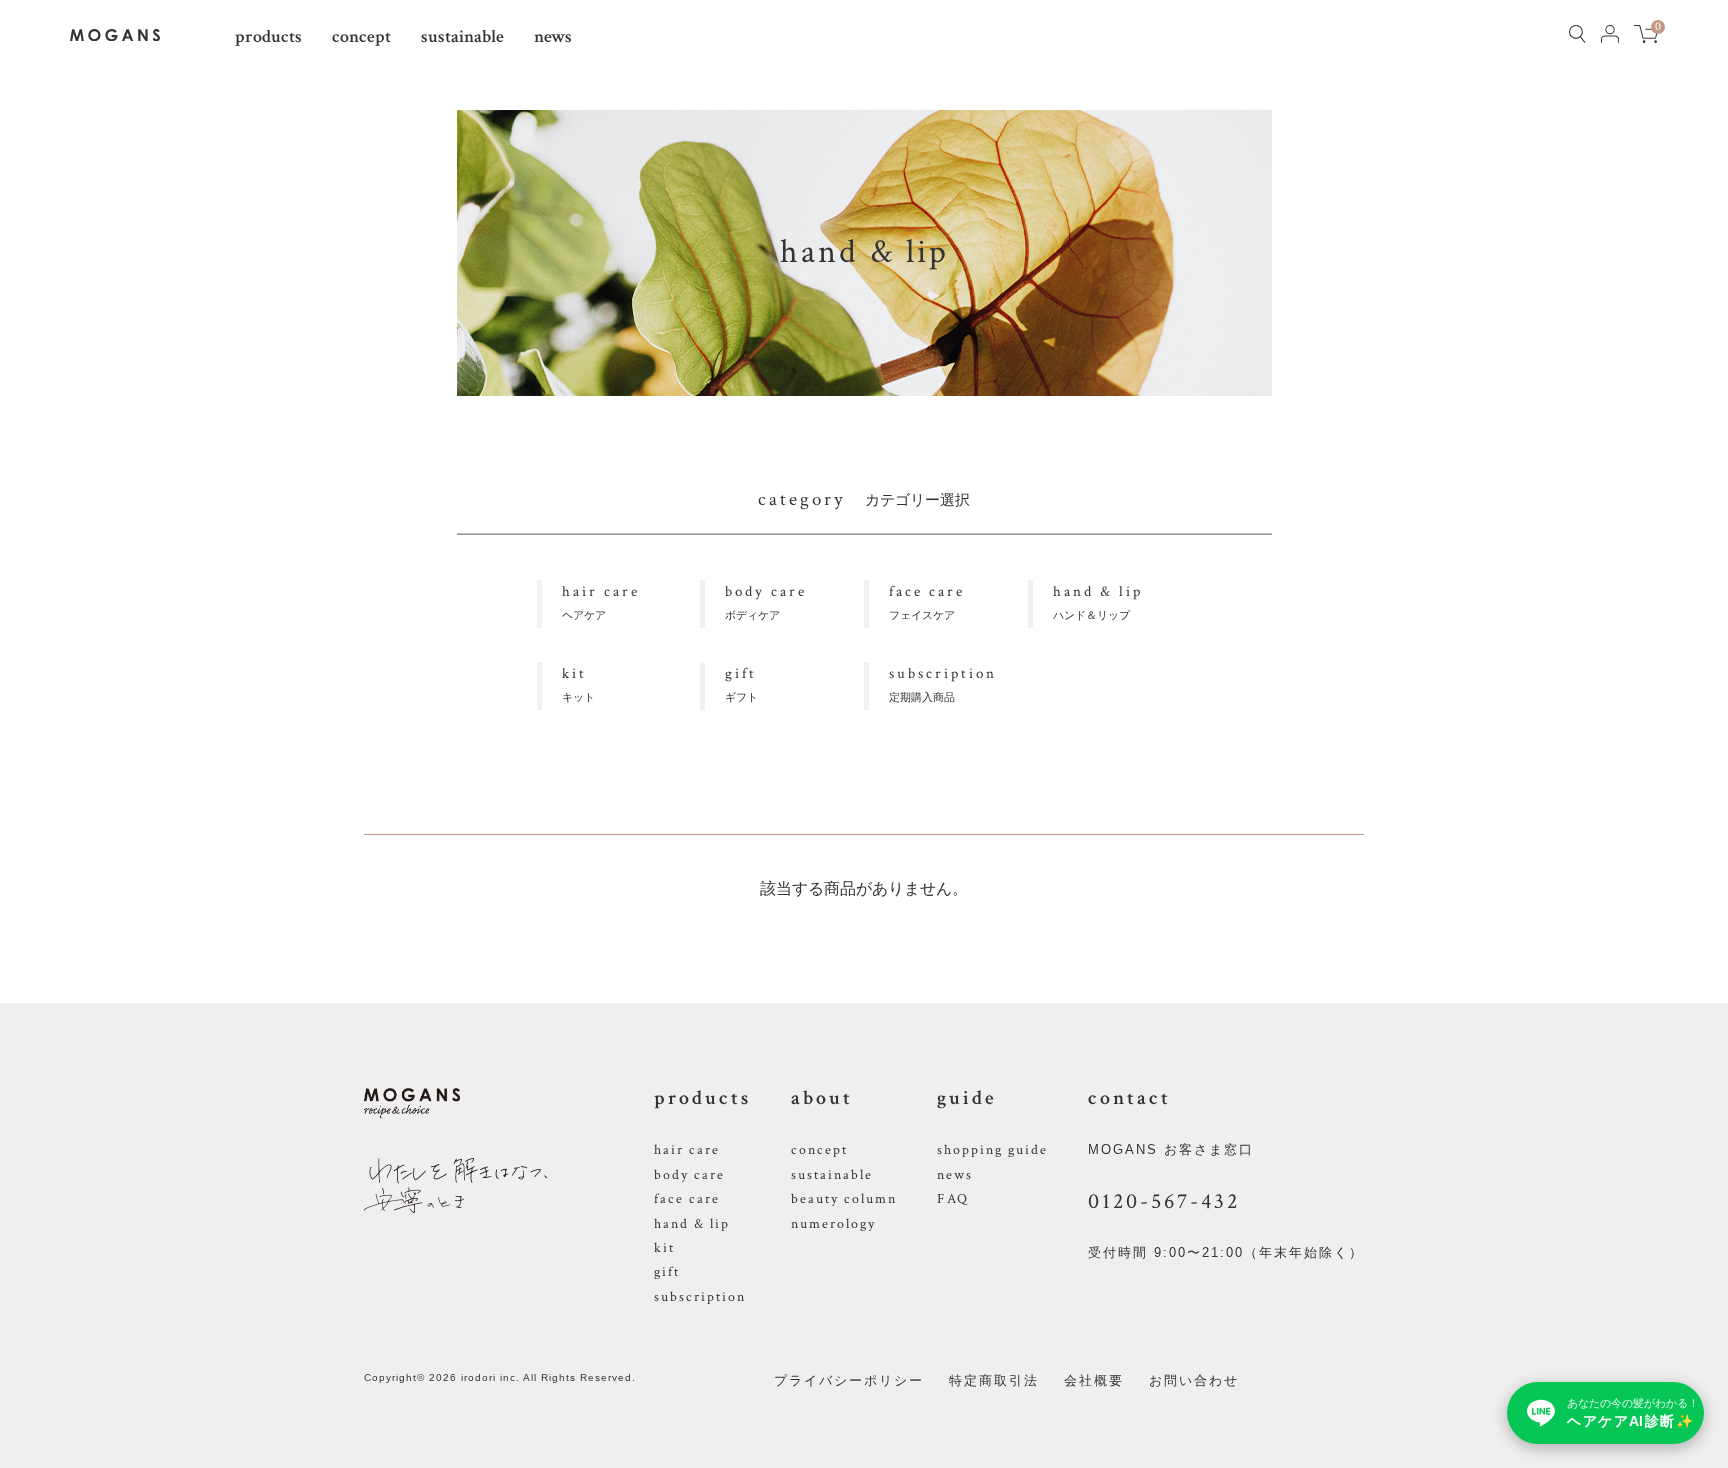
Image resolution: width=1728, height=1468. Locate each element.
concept (361, 36)
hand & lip (692, 1224)
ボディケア (766, 601)
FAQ (953, 1199)
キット (578, 683)
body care (689, 1175)
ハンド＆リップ (1098, 601)
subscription (700, 1297)
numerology (833, 1224)
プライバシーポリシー (849, 1380)
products (268, 36)
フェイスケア (927, 601)
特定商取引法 (994, 1380)
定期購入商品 (943, 683)
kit (664, 1248)
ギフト (741, 683)
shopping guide (992, 1150)
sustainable (462, 36)
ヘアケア (601, 601)
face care (687, 1199)
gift (667, 1272)
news (553, 36)
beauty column (844, 1199)
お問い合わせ (1194, 1380)
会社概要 (1094, 1380)
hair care (687, 1150)
